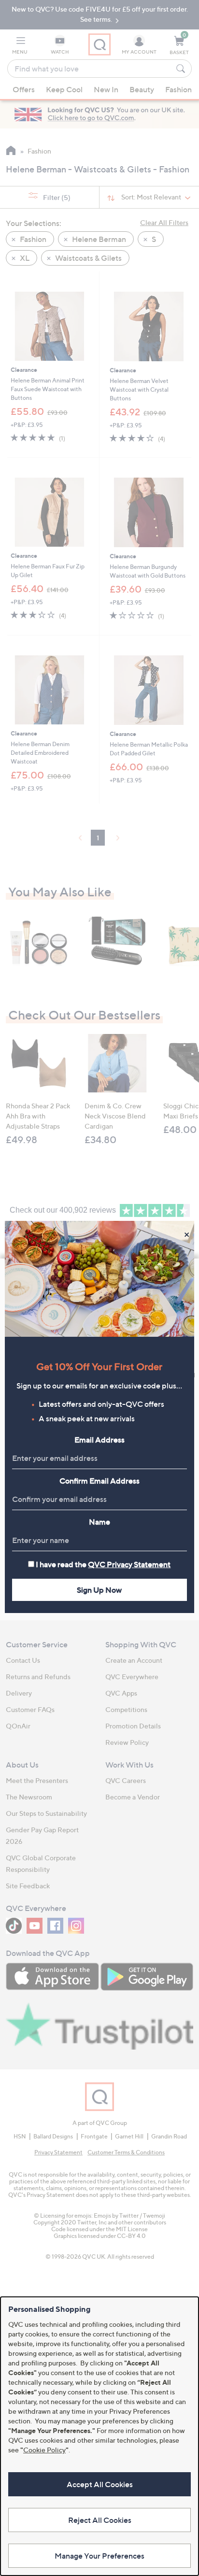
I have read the (103, 1564)
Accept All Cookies (100, 2484)
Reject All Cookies (100, 2520)
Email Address (99, 1440)
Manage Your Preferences (99, 2556)
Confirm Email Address (99, 1481)
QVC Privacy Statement (129, 1564)
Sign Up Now (99, 1590)
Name (99, 1522)
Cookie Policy (44, 2450)
